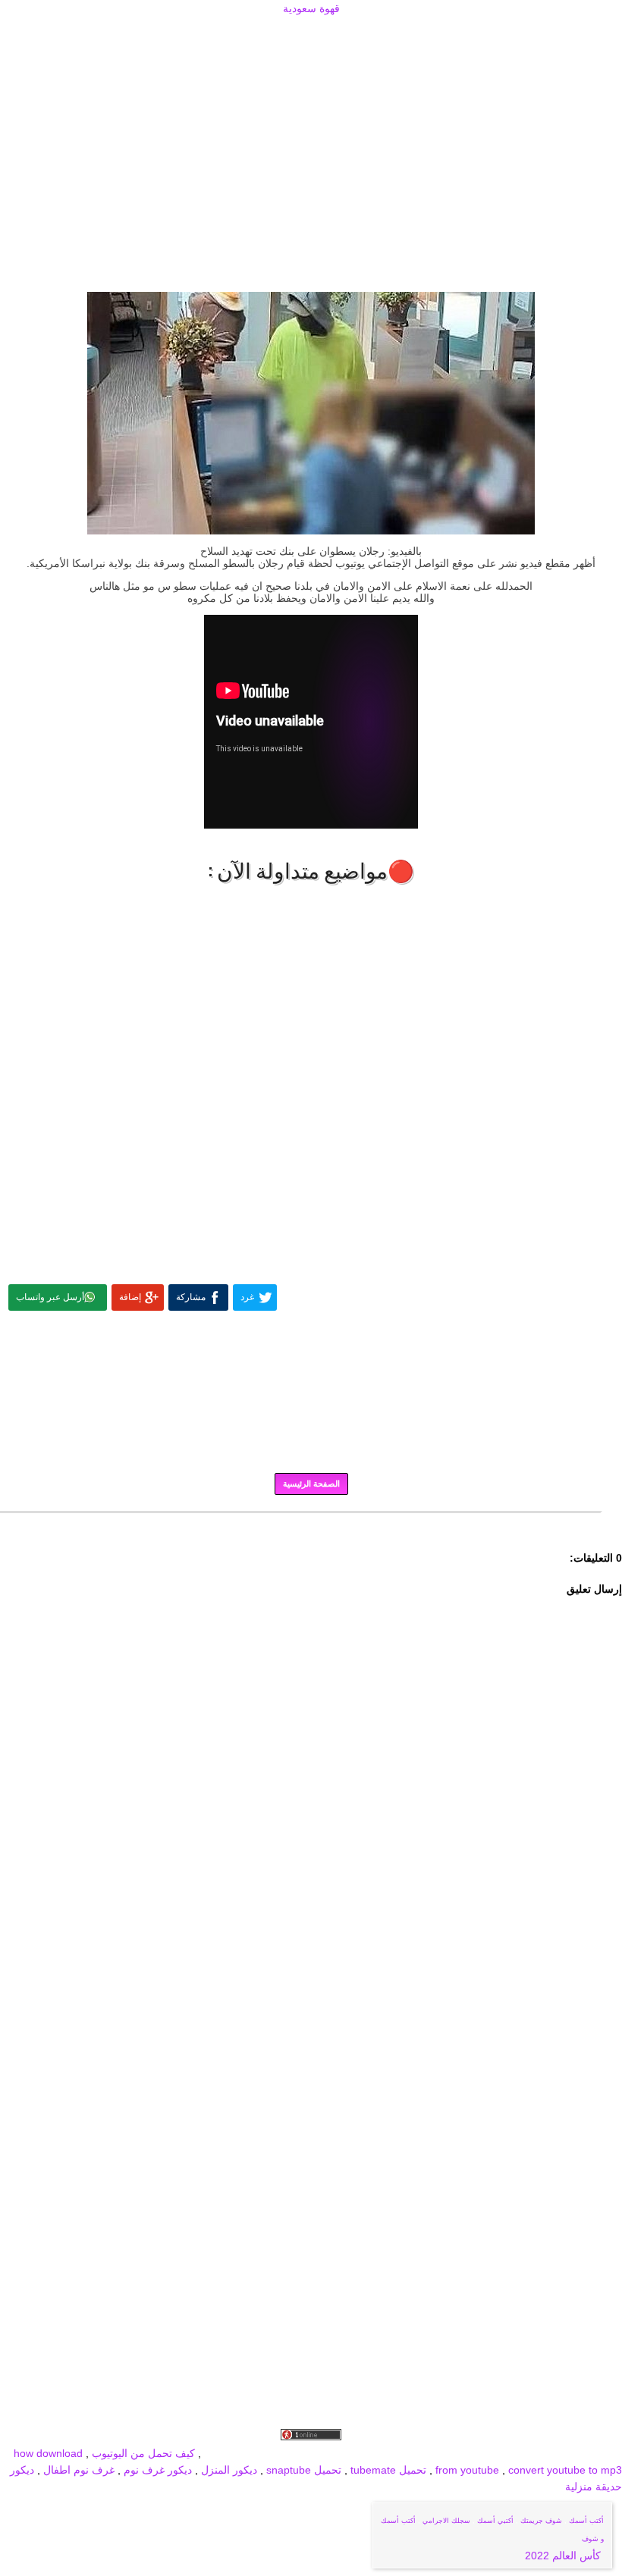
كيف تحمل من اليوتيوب (143, 2453)
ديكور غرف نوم (156, 2470)
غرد (247, 1297)
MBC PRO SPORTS (303, 2453)
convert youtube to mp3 (565, 2470)
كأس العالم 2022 (564, 2556)
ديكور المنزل (228, 2470)
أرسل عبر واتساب (50, 1297)
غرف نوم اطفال (77, 2470)
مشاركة (191, 1297)
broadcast (228, 2453)
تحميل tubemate (388, 2470)
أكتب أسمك (586, 2521)
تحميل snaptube (304, 2470)
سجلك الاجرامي (446, 2521)
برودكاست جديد (389, 2453)
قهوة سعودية (311, 8)
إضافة (130, 1297)
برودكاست (311, 1523)
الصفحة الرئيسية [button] (311, 1484)
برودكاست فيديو (536, 2453)
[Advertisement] (311, 36)
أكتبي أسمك (495, 2521)
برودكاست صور (462, 2453)
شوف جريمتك (541, 2521)
